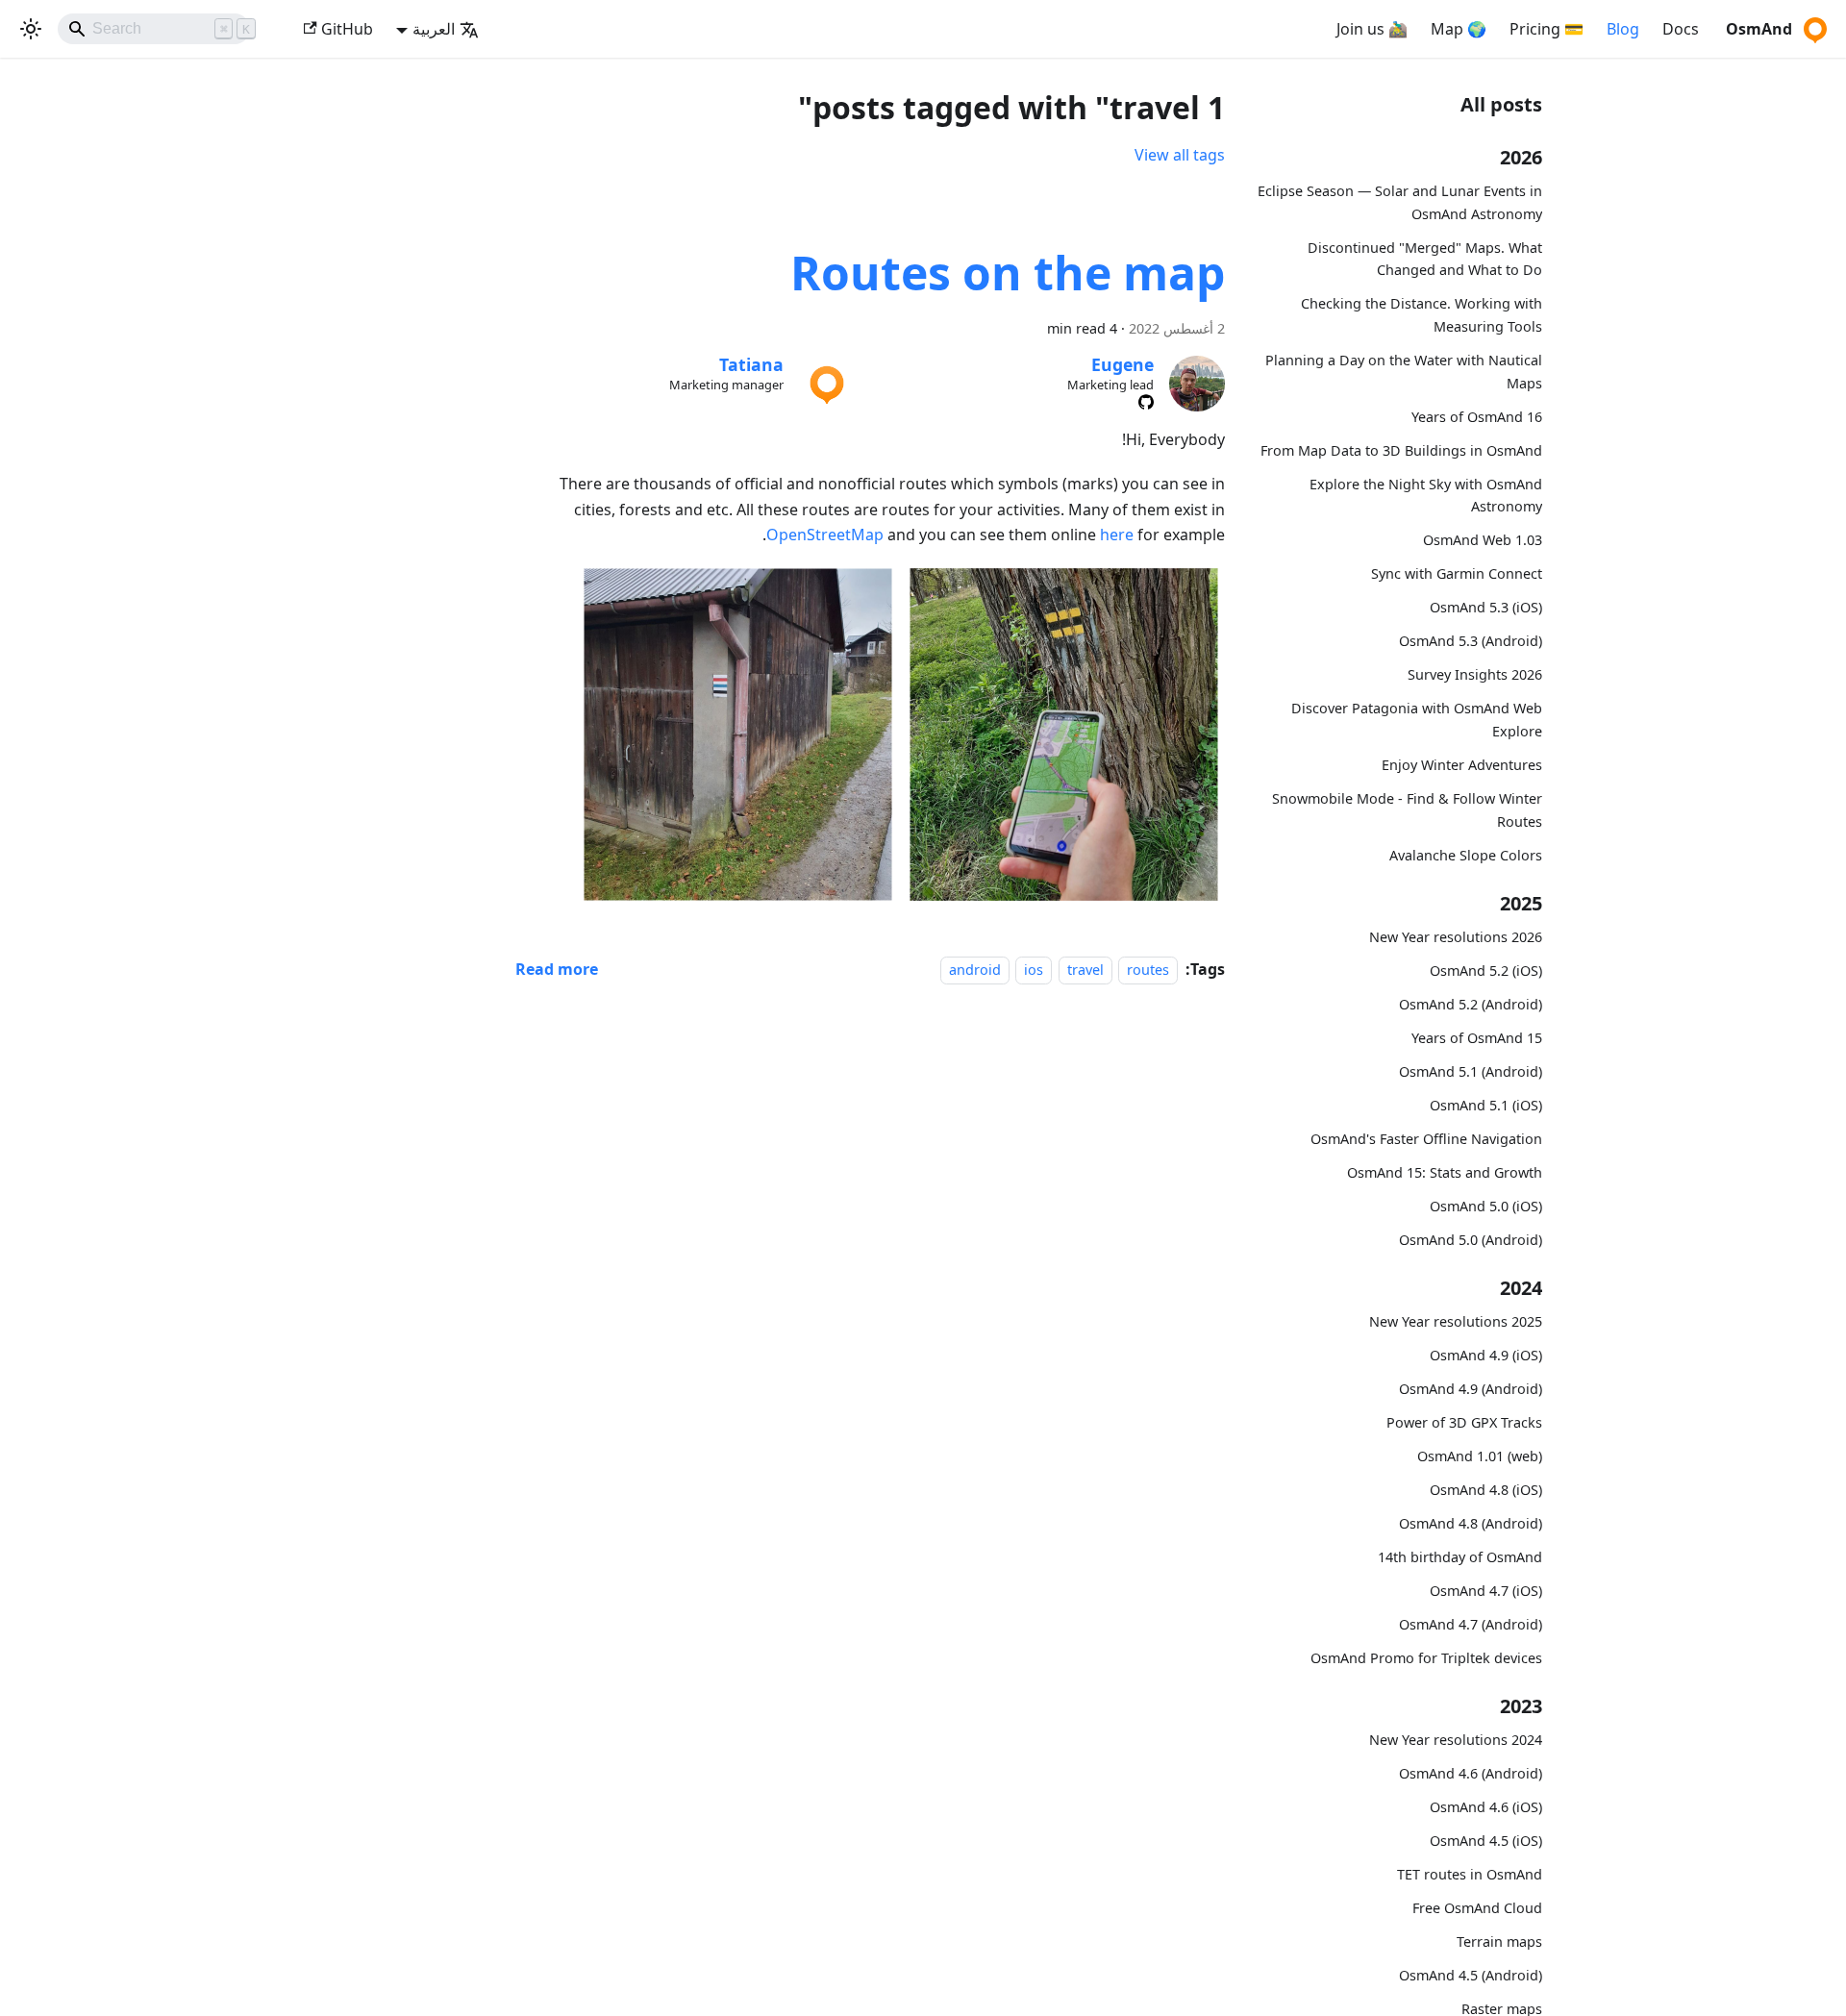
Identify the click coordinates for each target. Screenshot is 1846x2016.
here (1117, 535)
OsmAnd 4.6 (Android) (1471, 1773)
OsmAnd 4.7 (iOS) (1486, 1591)
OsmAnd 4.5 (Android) (1471, 1975)
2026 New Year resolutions (1456, 937)
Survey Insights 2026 (1475, 674)
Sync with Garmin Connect (1457, 573)
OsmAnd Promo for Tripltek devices (1426, 1658)
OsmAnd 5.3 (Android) (1471, 641)
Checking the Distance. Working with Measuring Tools (1422, 315)
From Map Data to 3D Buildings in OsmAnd (1401, 450)
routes (1148, 970)
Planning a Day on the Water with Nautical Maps (1404, 372)
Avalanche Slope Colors (1466, 854)
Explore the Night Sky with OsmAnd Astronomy (1426, 496)
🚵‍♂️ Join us (1372, 29)
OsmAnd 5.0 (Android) (1471, 1240)
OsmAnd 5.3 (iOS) (1486, 607)
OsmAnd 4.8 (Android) (1471, 1523)
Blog (1623, 29)
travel (1085, 970)
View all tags (1180, 155)
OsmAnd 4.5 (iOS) (1486, 1841)
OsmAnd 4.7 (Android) (1471, 1624)
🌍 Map (1459, 29)
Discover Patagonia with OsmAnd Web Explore (1417, 720)
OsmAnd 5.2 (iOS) (1486, 971)
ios (1034, 970)
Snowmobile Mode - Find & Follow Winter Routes (1407, 810)
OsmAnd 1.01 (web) (1480, 1456)
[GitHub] (1146, 402)
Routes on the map (1008, 273)
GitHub (347, 29)
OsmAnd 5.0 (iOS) (1486, 1206)
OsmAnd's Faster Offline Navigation (1426, 1139)
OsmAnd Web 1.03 (1483, 540)
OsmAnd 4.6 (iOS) (1486, 1807)
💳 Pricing (1547, 29)
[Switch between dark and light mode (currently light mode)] (31, 29)
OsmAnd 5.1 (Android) (1471, 1071)
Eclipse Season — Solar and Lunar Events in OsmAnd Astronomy (1400, 202)
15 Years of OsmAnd (1477, 1038)
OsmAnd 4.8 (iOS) (1486, 1490)
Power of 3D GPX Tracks (1464, 1422)
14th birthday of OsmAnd (1460, 1557)
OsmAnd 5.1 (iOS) (1486, 1105)
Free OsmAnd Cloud (1477, 1908)
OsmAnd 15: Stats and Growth (1445, 1172)
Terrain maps (1499, 1941)
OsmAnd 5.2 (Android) (1471, 1004)
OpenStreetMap (825, 535)
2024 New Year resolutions (1456, 1740)
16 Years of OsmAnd (1477, 417)
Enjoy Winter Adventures (1462, 765)
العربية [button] (434, 29)
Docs (1681, 29)
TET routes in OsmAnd (1470, 1874)
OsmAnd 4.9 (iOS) (1486, 1355)
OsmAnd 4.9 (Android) (1471, 1389)
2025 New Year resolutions (1456, 1321)
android (975, 970)
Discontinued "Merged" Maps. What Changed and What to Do (1425, 259)
